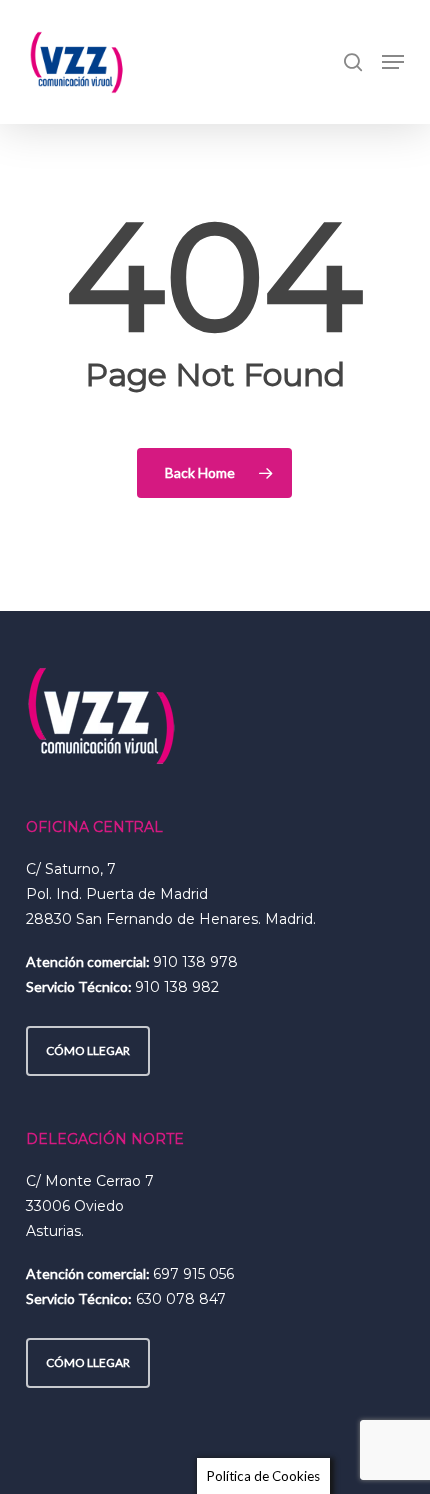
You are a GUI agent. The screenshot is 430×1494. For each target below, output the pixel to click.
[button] (393, 62)
